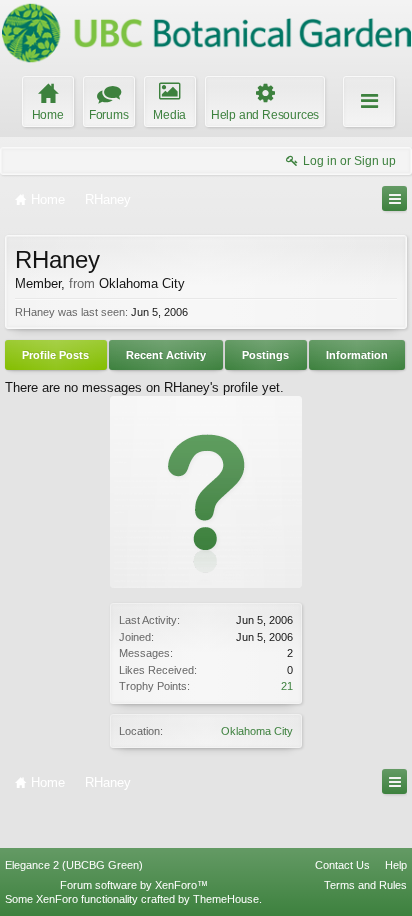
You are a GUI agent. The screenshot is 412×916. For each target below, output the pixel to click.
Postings (265, 355)
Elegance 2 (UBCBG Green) (74, 865)
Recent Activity (166, 355)
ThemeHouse (226, 899)
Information (357, 355)
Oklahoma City (257, 731)
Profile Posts (55, 355)
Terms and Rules (365, 885)
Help (396, 865)
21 (287, 686)
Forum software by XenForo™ (134, 885)
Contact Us (342, 865)
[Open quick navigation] (394, 198)
